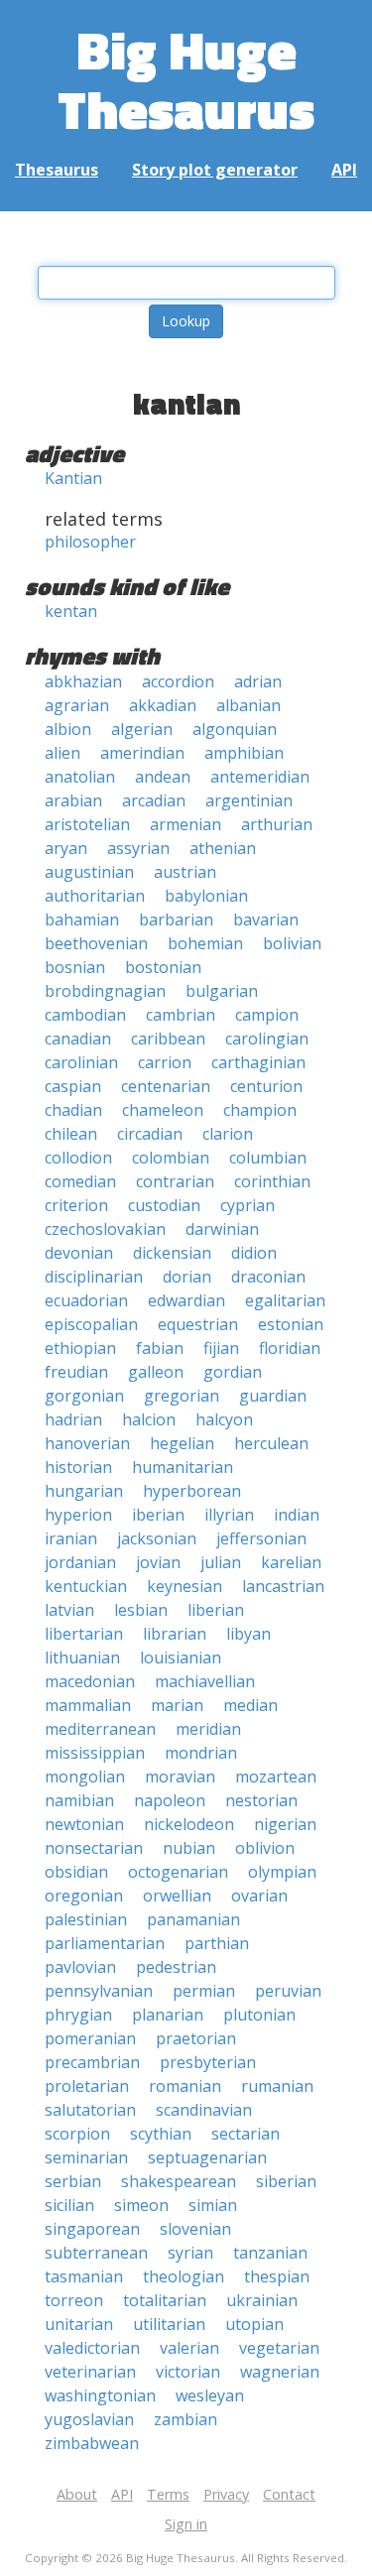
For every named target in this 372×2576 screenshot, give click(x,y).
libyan (248, 1634)
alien (62, 753)
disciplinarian (94, 1277)
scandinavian (204, 2110)
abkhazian (83, 681)
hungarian (84, 1491)
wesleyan (210, 2395)
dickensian (172, 1253)
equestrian (198, 1324)
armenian (186, 824)
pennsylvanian (99, 1991)
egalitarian (285, 1300)
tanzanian (270, 2253)
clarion (228, 1134)
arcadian (154, 800)
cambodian (85, 1015)
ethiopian (80, 1348)
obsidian (76, 1872)
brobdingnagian (105, 991)
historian (78, 1467)
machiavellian (205, 1681)
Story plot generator (215, 170)
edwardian (186, 1300)
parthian (217, 1943)
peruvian (288, 1991)
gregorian (182, 1396)
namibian (79, 1800)
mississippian (95, 1753)
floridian (290, 1348)
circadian (150, 1134)
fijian (221, 1348)
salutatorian (90, 2110)
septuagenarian (207, 2157)
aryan (66, 848)
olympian (282, 1872)
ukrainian (262, 2300)
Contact (289, 2494)
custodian (164, 1205)
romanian (185, 2086)
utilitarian (169, 2324)
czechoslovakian (105, 1229)
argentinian (249, 800)
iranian (71, 1538)
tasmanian (84, 2276)
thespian (277, 2276)
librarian (175, 1634)
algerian (142, 729)
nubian (189, 1848)
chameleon (163, 1110)
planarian (168, 2015)
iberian (158, 1515)
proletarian (87, 2086)
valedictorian (92, 2348)
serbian (73, 2181)
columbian (268, 1158)
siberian (286, 2181)
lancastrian (283, 1586)
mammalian (88, 1705)
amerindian (142, 753)
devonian (79, 1253)
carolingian (267, 1039)
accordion (178, 681)
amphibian (244, 753)
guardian (273, 1396)
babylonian (206, 896)
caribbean (168, 1039)
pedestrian (176, 1967)
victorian (188, 2372)
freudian (76, 1372)
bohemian (205, 943)
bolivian (292, 943)
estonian (291, 1324)
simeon (141, 2205)
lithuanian (82, 1657)
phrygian (78, 2015)
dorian (187, 1277)
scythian (161, 2134)
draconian (268, 1277)
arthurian (277, 824)
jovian (158, 1562)
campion (267, 1015)
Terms (168, 2494)
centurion (266, 1086)
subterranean (96, 2253)
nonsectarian (94, 1848)
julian (221, 1562)
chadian (73, 1110)
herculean (271, 1443)
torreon (74, 2300)
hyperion (78, 1515)
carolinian (81, 1062)
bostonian (163, 967)
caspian (73, 1086)
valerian (189, 2348)
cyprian (248, 1205)
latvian (69, 1610)
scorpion (77, 2134)
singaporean (92, 2229)
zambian (186, 2419)
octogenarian (178, 1872)
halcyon (224, 1419)
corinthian (272, 1181)
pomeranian (90, 2038)
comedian (80, 1181)
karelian (291, 1562)
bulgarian (222, 991)
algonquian (235, 729)
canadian (78, 1039)
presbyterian (208, 2062)
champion (260, 1110)
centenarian (166, 1086)
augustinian (89, 872)
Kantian (73, 478)
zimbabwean (92, 2443)
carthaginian (258, 1062)
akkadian (163, 705)
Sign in (186, 2524)
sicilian (69, 2205)
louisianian (181, 1657)
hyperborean (192, 1491)
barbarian (176, 920)
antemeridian (260, 777)
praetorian (196, 2038)
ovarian (259, 1896)
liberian (216, 1610)
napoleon (170, 1800)
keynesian (185, 1586)
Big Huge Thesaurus (186, 79)
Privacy (226, 2494)
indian (297, 1515)
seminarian (86, 2157)
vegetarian (279, 2348)
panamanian (193, 1919)
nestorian (261, 1800)
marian (177, 1705)
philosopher (90, 542)
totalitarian (165, 2300)
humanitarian (183, 1467)
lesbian (141, 1610)
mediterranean (100, 1729)
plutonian (259, 2015)
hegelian (182, 1443)
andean (163, 777)
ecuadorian (86, 1300)
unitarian (79, 2324)
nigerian (285, 1824)
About (77, 2494)
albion (68, 729)
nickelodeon (189, 1824)
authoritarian (95, 896)
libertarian (84, 1634)
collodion (78, 1158)
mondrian (201, 1753)
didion (254, 1253)
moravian (180, 1777)
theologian (184, 2276)
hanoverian (87, 1443)
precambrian (92, 2062)
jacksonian (157, 1538)
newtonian (84, 1824)
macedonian (90, 1681)
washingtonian (100, 2395)
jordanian (80, 1562)
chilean (71, 1134)
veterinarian (90, 2372)
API (344, 170)
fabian (160, 1348)
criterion (76, 1205)
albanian (248, 705)
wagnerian (280, 2372)
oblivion (265, 1848)
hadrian (73, 1419)
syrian (190, 2253)
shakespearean (179, 2181)
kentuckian (86, 1586)
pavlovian (80, 1967)
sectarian (246, 2134)
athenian (223, 848)
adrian (258, 681)
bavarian (266, 920)
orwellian (177, 1896)
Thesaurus (57, 170)
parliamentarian (105, 1943)
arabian (73, 800)
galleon (156, 1372)
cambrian (181, 1015)
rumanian (277, 2086)
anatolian (80, 777)
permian (204, 1991)
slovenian (195, 2229)
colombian (171, 1158)
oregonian (84, 1896)
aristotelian (87, 824)
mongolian (85, 1777)
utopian (254, 2324)
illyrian (229, 1515)
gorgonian (84, 1396)
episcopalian (91, 1324)
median (250, 1705)
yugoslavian (89, 2419)
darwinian (222, 1229)
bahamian (82, 920)
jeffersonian (261, 1538)
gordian (233, 1372)
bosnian (75, 967)
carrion (165, 1062)
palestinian (86, 1919)
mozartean (276, 1777)
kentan (71, 611)
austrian (185, 872)
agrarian (77, 705)
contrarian (175, 1181)
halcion (149, 1419)
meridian (208, 1729)
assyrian (138, 848)
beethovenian (96, 943)
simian (213, 2205)
